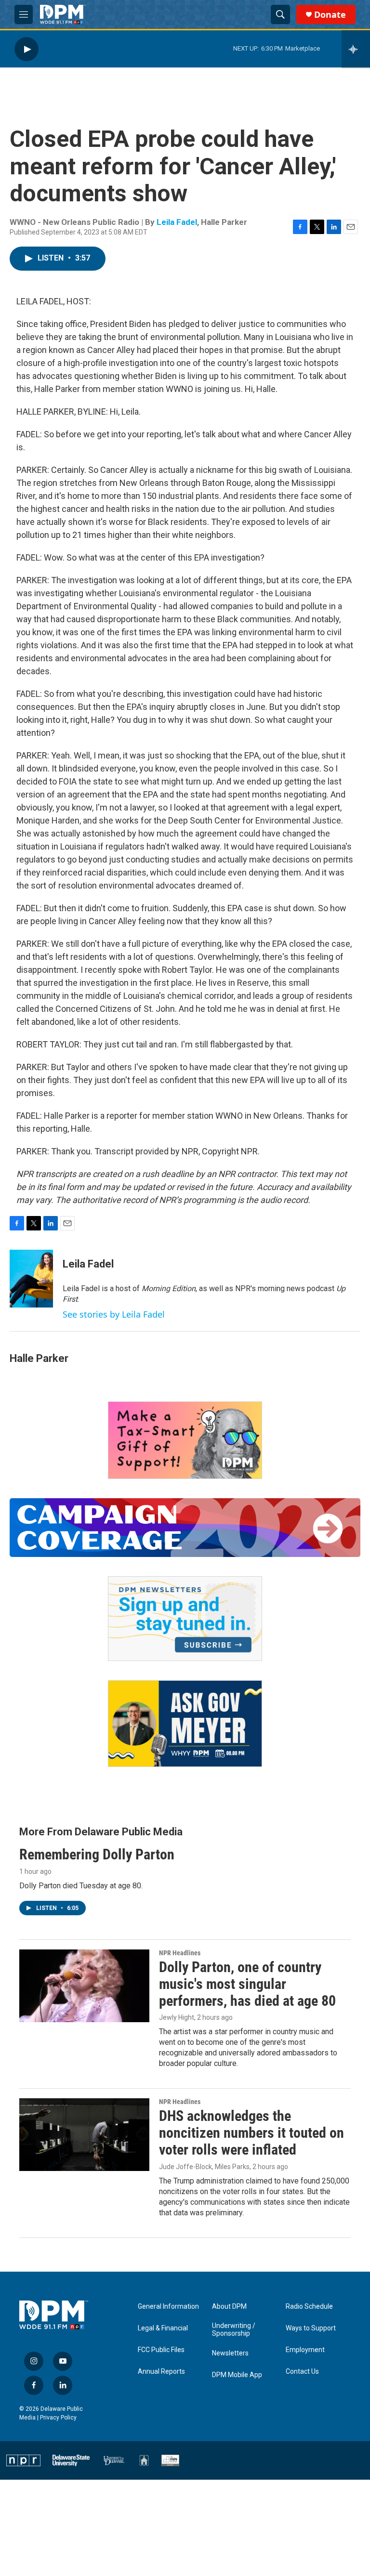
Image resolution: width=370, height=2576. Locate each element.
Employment (305, 2350)
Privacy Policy (58, 2418)
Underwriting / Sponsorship (234, 2330)
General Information (168, 2307)
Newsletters (230, 2353)
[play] (26, 49)
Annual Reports (161, 2372)
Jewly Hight (177, 2017)
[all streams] (356, 49)
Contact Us (302, 2372)
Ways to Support (311, 2328)
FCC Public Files (161, 2350)
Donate (330, 15)
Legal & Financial (163, 2328)
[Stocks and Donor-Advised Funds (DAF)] (185, 1440)
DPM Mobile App (237, 2375)
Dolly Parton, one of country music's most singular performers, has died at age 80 (247, 1984)
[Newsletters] (185, 1619)
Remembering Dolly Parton (97, 1854)
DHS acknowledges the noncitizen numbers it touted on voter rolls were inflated (251, 2133)
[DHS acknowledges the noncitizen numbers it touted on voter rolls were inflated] (84, 2134)
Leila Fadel (177, 222)
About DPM (229, 2307)
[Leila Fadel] (31, 1279)
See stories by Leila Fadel (114, 1314)
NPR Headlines (180, 1953)
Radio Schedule (309, 2307)
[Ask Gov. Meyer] (185, 1724)
